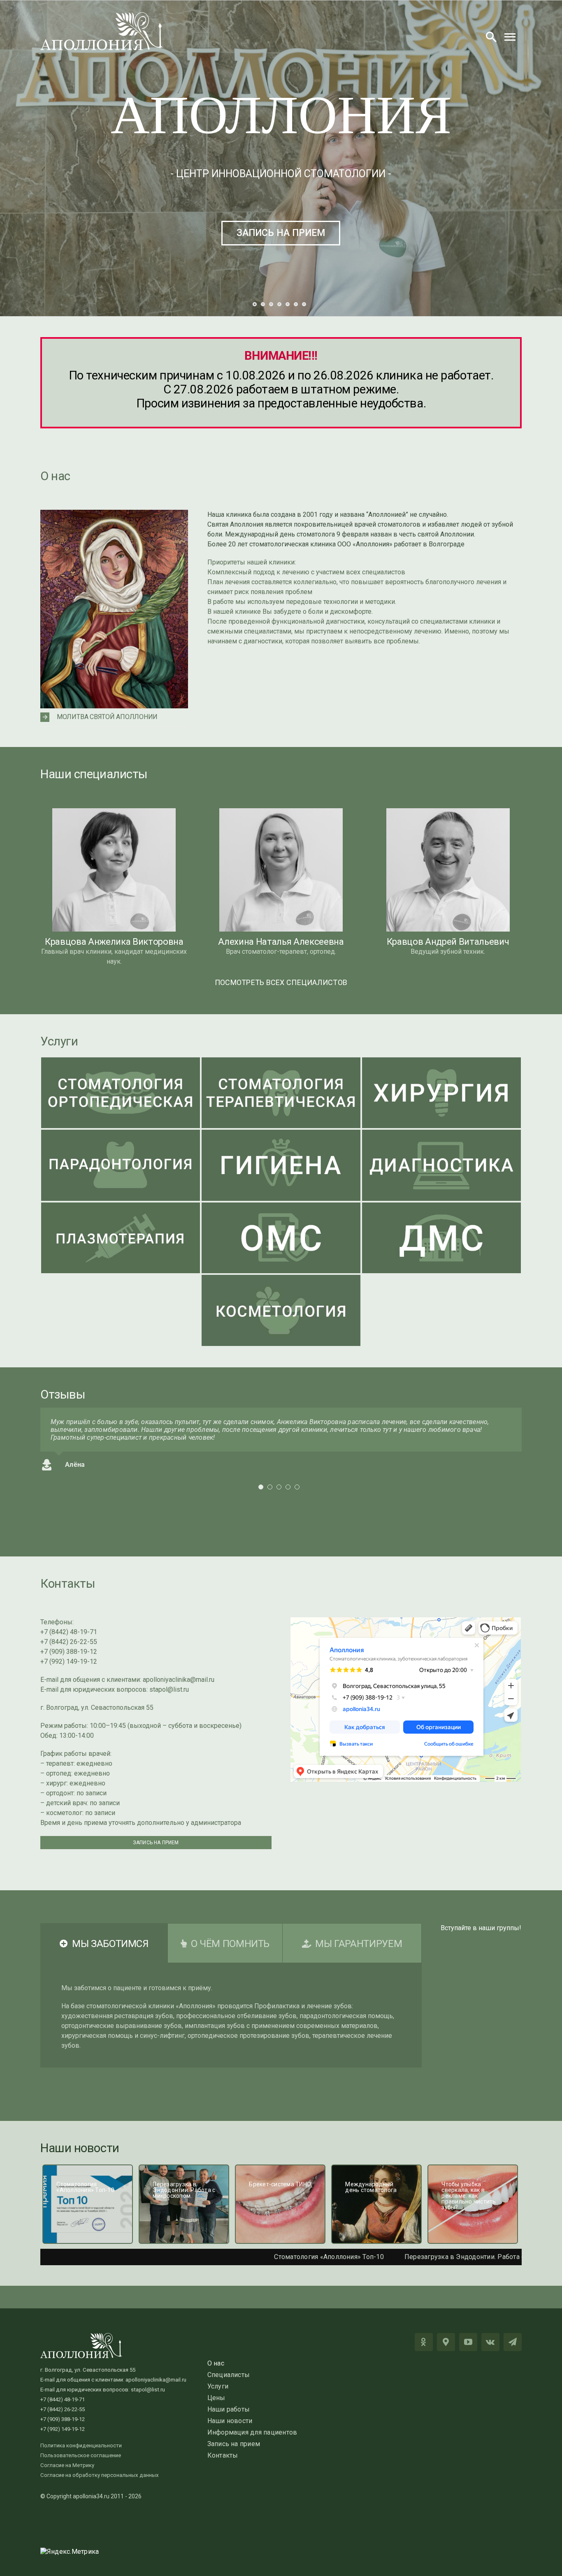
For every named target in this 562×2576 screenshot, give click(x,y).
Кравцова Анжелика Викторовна (114, 942)
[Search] (491, 37)
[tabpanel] (231, 2015)
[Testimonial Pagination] (261, 1487)
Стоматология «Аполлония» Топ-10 (227, 2257)
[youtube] (468, 2342)
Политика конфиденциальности (81, 2445)
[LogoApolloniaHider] (102, 15)
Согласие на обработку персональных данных (100, 2475)
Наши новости (80, 2148)
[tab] (104, 1943)
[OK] (424, 2342)
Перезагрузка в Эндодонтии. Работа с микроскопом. (386, 2257)
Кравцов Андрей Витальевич (448, 942)
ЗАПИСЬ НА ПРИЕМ (281, 233)
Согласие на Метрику (67, 2465)
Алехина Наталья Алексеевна (281, 942)
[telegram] (513, 2342)
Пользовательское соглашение (81, 2455)
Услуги (59, 1041)
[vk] (490, 2342)
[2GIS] (446, 2342)
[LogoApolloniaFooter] (81, 2336)
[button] (114, 717)
